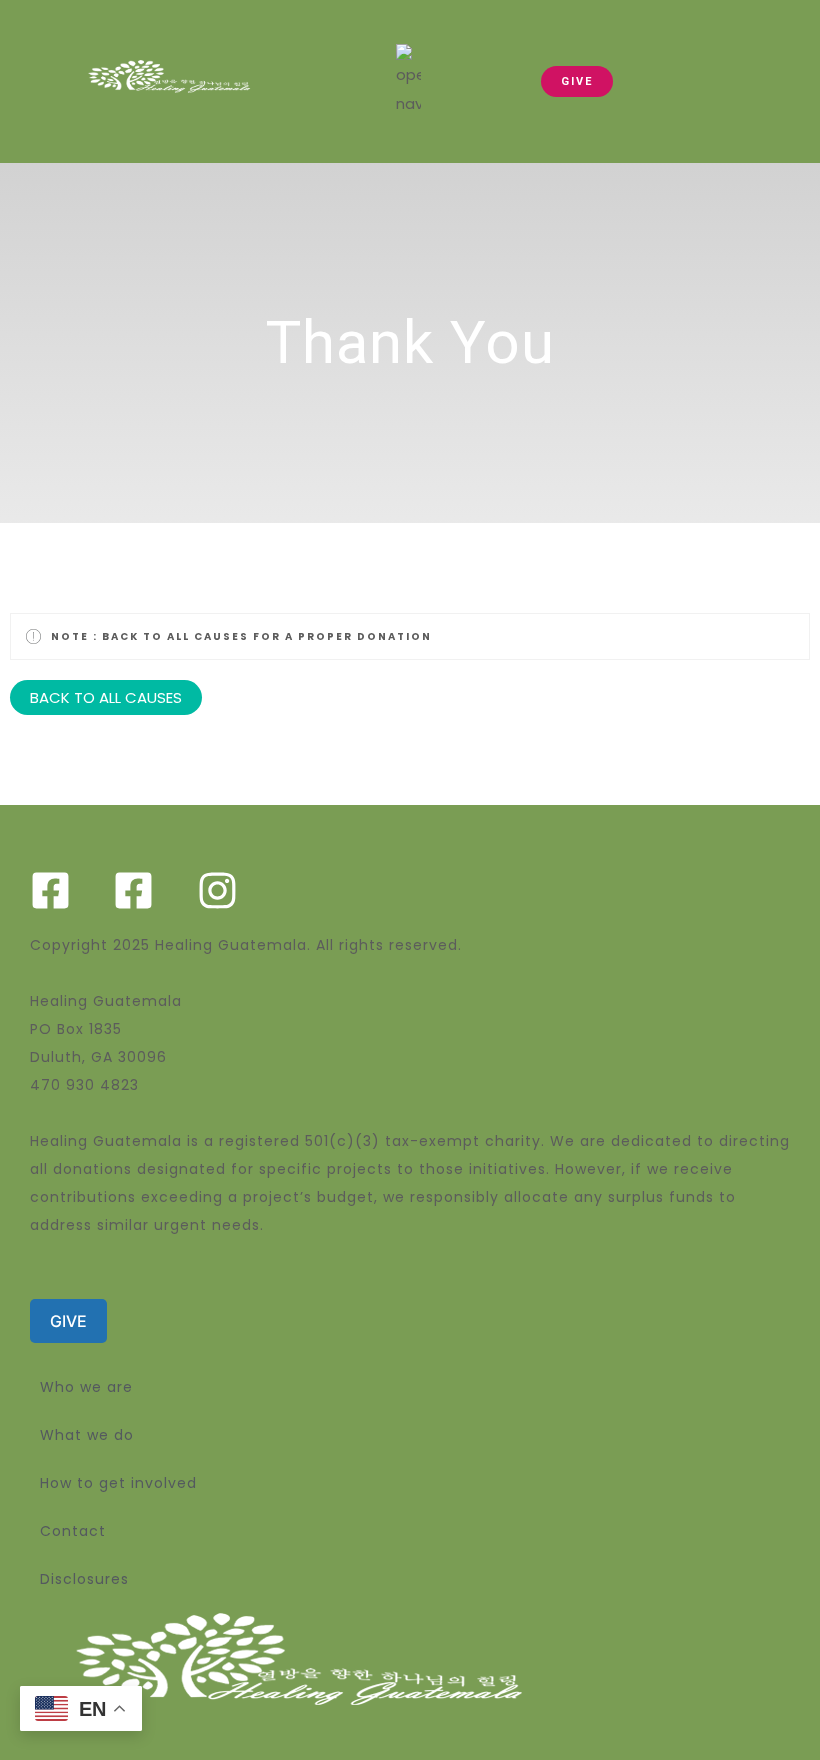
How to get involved (118, 1483)
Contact (73, 1531)
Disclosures (84, 1579)
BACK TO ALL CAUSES (106, 697)
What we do (87, 1435)
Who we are (86, 1387)
